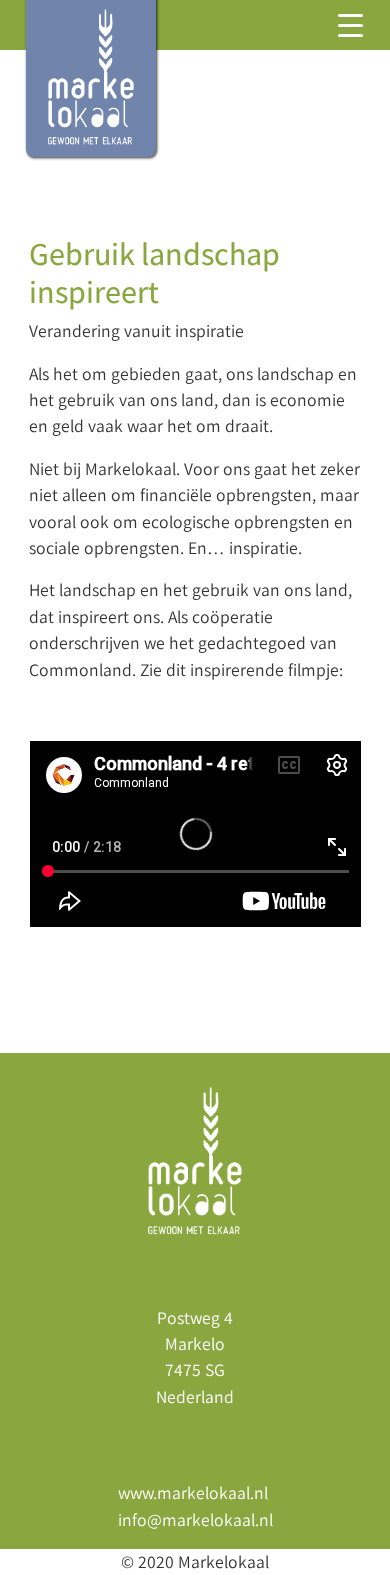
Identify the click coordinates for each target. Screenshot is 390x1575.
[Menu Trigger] (351, 25)
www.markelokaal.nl (193, 1492)
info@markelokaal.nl (195, 1519)
